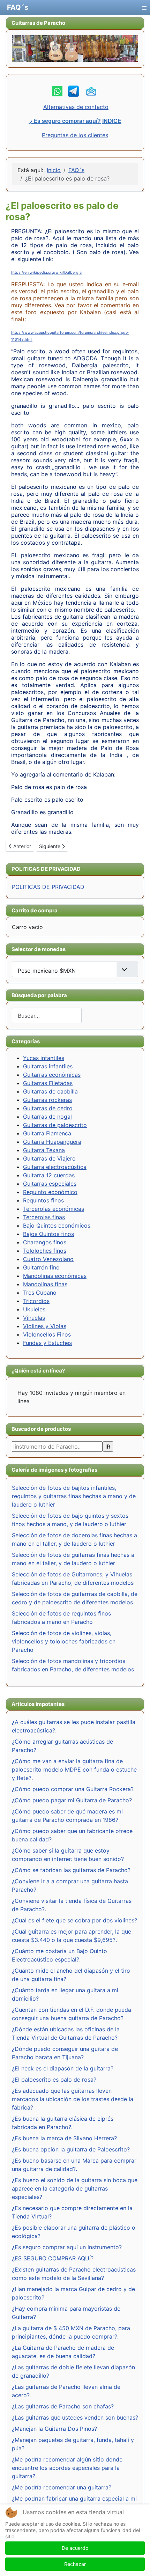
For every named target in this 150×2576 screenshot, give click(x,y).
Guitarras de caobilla (50, 1091)
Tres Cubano (40, 1293)
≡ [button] (144, 6)
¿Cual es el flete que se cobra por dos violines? (74, 1920)
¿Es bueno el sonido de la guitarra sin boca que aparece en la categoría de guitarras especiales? (75, 2188)
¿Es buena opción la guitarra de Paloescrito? (71, 2149)
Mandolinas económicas (55, 1276)
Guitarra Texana (44, 1150)
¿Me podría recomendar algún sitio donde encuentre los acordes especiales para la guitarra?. (67, 2468)
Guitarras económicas (52, 1075)
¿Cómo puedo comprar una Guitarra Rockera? (73, 1789)
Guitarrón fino (41, 1267)
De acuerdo (75, 2548)
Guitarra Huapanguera (52, 1142)
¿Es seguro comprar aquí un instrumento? (67, 2247)
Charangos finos (45, 1242)
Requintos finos (43, 1200)
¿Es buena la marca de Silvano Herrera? (64, 2138)
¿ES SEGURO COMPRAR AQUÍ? (53, 2258)
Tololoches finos (45, 1251)
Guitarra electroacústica (55, 1167)
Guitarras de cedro (48, 1108)
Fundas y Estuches (47, 1343)
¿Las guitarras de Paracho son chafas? (63, 2406)
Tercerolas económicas (54, 1209)
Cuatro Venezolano (48, 1259)
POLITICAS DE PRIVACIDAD (48, 887)
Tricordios (36, 1301)
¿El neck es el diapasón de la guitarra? (63, 2068)
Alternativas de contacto (76, 107)
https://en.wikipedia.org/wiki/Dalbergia (46, 273)
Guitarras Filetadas (48, 1083)
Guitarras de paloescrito (55, 1125)
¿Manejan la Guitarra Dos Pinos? (54, 2429)
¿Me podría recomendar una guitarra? (62, 2487)
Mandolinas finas (45, 1284)
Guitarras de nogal (47, 1117)
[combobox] (47, 1015)
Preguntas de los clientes (75, 135)
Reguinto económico (50, 1192)
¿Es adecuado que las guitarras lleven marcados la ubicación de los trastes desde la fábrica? (73, 2099)
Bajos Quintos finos (48, 1234)
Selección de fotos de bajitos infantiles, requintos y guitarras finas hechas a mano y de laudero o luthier (74, 1496)
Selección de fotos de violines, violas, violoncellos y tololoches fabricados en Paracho (64, 1641)
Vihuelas (34, 1318)
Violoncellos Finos (47, 1334)
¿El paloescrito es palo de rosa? (54, 2080)
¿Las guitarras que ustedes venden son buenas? (75, 2417)
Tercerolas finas (44, 1217)
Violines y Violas (45, 1326)
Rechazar (75, 2564)
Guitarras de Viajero (49, 1158)
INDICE (112, 121)
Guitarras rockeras (47, 1100)
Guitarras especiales (50, 1184)
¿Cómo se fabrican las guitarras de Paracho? (71, 1870)
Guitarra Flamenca (47, 1133)
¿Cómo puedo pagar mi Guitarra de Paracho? (72, 1800)
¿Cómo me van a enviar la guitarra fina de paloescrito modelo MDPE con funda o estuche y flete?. (74, 1769)
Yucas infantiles (44, 1058)
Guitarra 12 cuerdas (49, 1175)
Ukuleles (34, 1309)
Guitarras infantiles (48, 1066)
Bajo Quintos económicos (57, 1226)
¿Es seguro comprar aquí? (65, 121)
